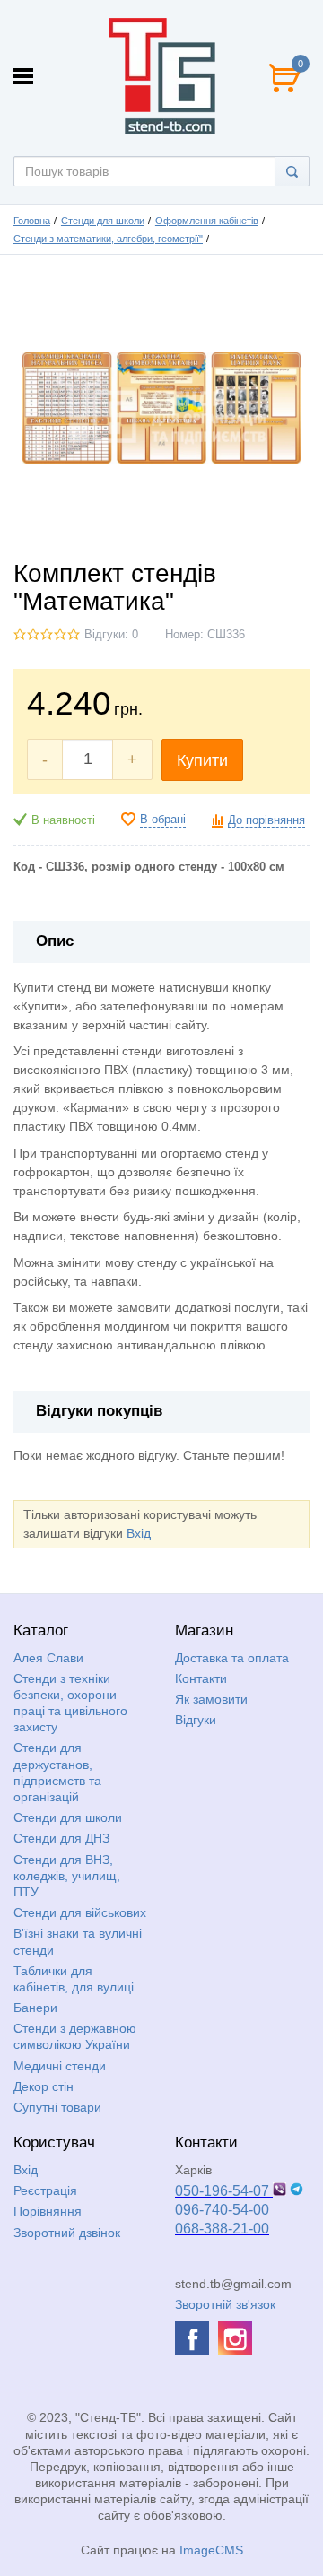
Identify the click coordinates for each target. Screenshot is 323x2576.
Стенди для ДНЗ (61, 1838)
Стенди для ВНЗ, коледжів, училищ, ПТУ (67, 1876)
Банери (35, 2008)
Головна (32, 221)
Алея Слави (48, 1658)
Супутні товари (57, 2107)
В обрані (163, 820)
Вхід (139, 1533)
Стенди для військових (80, 1912)
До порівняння (266, 820)
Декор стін (44, 2086)
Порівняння (48, 2211)
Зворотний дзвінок (67, 2233)
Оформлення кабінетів (207, 221)
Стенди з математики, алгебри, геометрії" (108, 239)
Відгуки (196, 1720)
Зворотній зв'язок (225, 2304)
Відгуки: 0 (111, 635)
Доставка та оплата (232, 1658)
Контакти (201, 1678)
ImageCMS (211, 2550)
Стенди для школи (103, 221)
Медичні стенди (60, 2066)
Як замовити (211, 1699)
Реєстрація (45, 2190)
